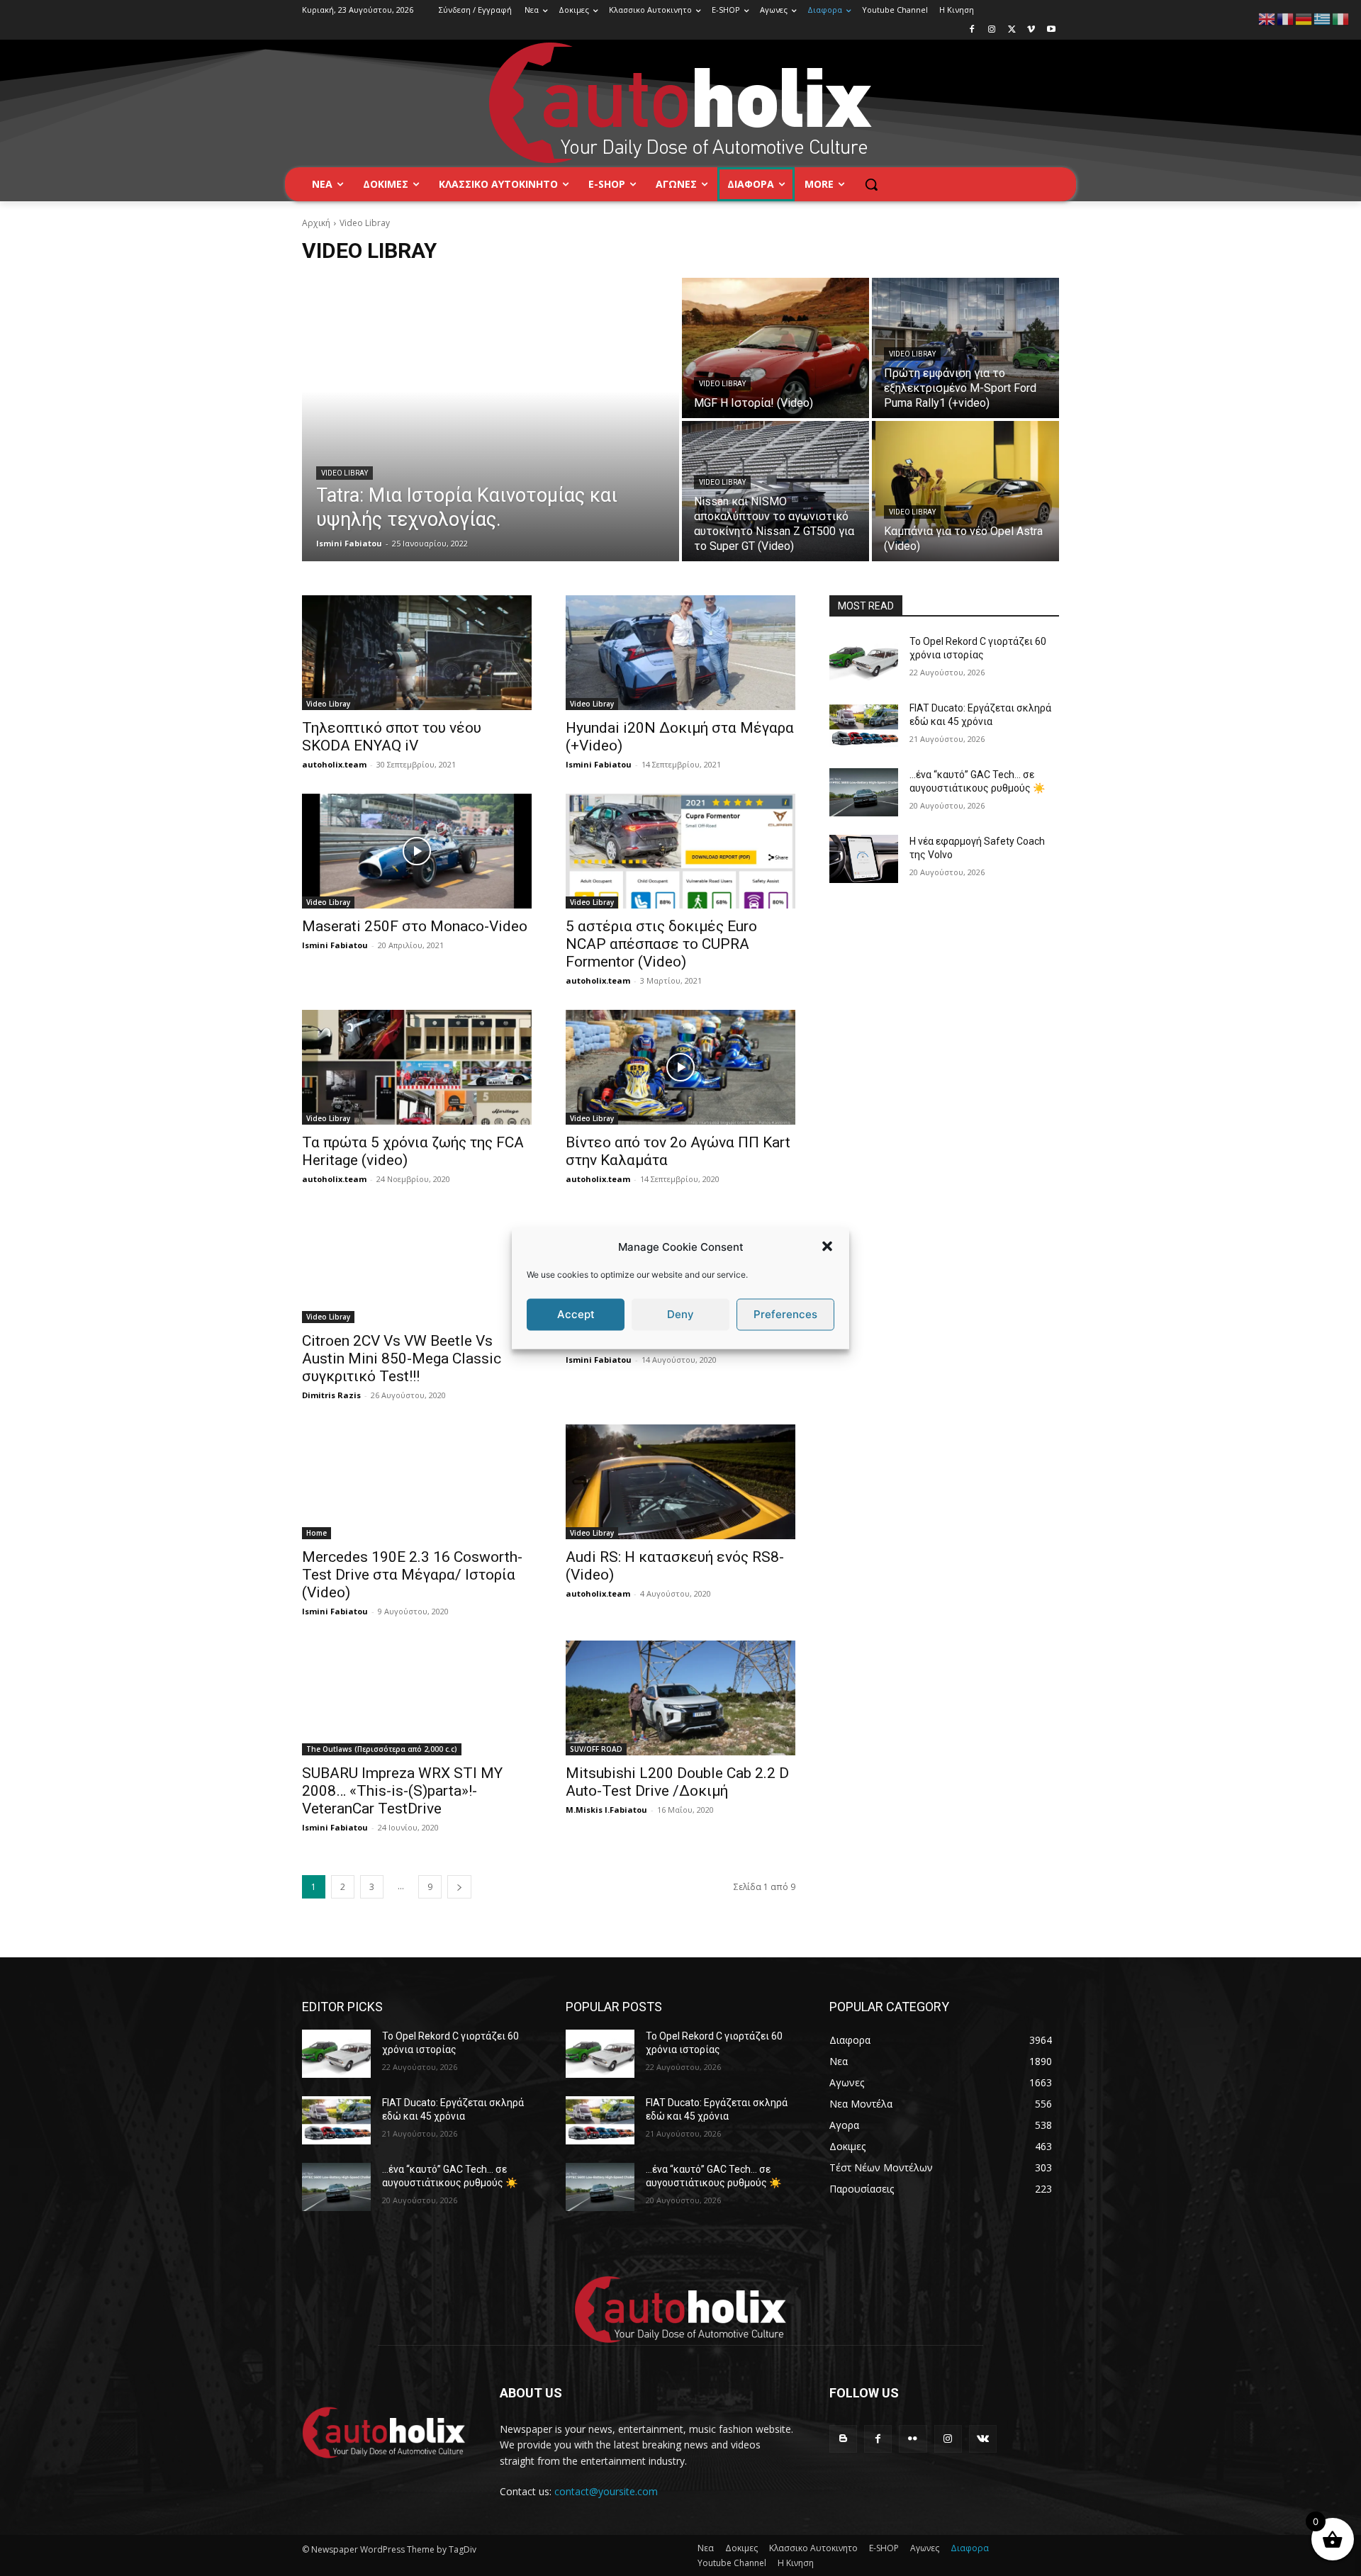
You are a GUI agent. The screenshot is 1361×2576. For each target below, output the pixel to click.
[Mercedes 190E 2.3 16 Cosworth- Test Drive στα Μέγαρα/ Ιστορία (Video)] (417, 1482)
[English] (1267, 18)
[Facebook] (972, 30)
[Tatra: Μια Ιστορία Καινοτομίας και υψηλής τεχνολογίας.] (491, 420)
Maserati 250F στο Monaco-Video (415, 926)
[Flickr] (913, 2439)
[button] (827, 1247)
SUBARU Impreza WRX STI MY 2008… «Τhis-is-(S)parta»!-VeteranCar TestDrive (402, 1791)
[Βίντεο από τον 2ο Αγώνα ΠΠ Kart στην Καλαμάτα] (680, 1067)
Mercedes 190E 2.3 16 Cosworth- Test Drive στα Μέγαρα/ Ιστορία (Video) (412, 1575)
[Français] (1286, 18)
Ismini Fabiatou (599, 764)
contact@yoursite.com (606, 2491)
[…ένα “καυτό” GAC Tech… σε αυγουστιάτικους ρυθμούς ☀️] (864, 792)
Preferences (785, 1314)
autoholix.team (334, 764)
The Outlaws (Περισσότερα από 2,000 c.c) (382, 1749)
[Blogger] (843, 2439)
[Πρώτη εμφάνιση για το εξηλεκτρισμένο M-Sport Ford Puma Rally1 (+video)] (965, 348)
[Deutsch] (1304, 18)
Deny (680, 1314)
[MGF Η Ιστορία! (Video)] (775, 348)
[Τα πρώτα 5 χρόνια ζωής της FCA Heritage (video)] (417, 1067)
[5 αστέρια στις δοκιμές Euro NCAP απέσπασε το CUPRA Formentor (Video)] (680, 851)
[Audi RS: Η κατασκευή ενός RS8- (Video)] (680, 1482)
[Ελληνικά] (1323, 18)
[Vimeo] (1031, 30)
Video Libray (345, 473)
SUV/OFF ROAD (596, 1749)
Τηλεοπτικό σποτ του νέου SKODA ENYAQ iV (392, 737)
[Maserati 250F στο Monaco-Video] (417, 851)
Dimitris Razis (331, 1395)
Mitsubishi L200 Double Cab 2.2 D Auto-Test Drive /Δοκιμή (677, 1782)
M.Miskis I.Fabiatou (606, 1810)
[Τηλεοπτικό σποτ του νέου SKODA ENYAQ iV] (417, 653)
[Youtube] (1051, 30)
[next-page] (459, 1887)
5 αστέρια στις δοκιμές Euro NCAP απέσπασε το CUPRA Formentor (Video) (661, 944)
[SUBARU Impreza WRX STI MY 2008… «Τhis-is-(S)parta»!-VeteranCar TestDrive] (417, 1698)
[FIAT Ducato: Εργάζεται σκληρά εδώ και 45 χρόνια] (864, 726)
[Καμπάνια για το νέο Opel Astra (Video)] (965, 491)
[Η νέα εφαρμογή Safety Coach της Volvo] (864, 859)
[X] (1012, 30)
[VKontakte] (983, 2439)
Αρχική (316, 223)
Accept (576, 1314)
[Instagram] (992, 30)
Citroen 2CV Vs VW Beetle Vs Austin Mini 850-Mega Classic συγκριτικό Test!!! (402, 1359)
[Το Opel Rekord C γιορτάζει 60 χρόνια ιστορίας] (864, 659)
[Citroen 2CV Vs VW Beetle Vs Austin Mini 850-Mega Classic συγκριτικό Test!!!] (417, 1266)
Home (317, 1533)
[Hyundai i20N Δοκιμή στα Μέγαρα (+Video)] (680, 653)
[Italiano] (1341, 18)
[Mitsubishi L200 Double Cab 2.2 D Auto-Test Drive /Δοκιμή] (680, 1698)
